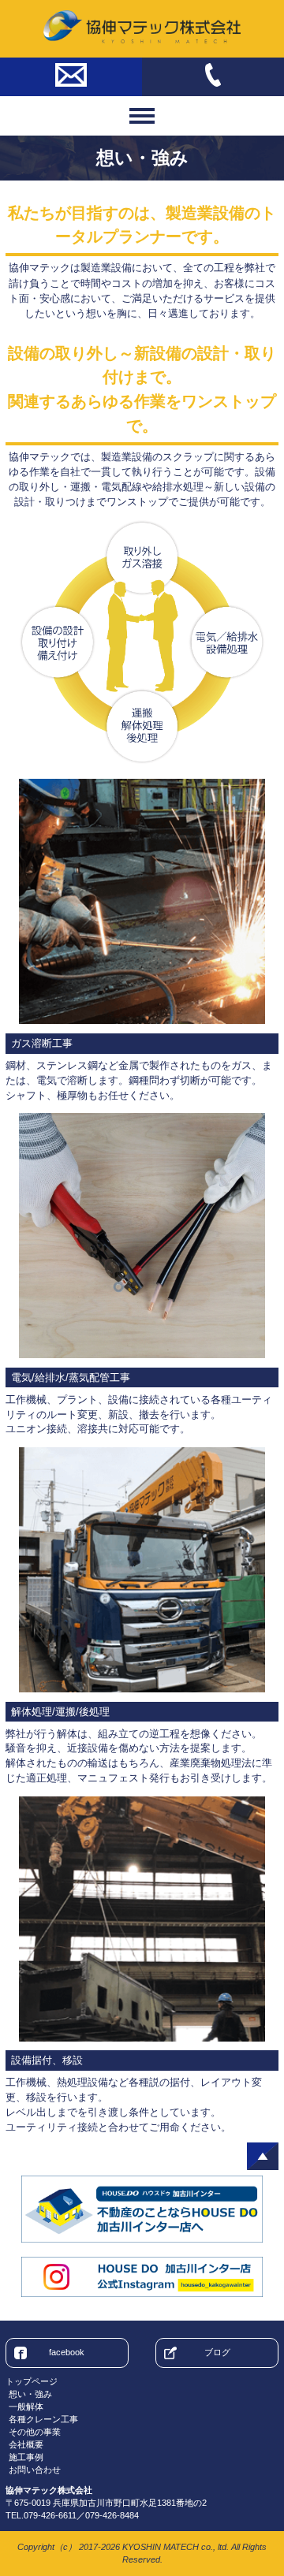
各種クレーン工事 (43, 2419)
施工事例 (26, 2457)
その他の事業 (35, 2432)
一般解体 (26, 2407)
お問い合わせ (35, 2470)
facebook (67, 2352)
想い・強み (30, 2394)
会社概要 (26, 2444)
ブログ (217, 2352)
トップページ (32, 2381)
